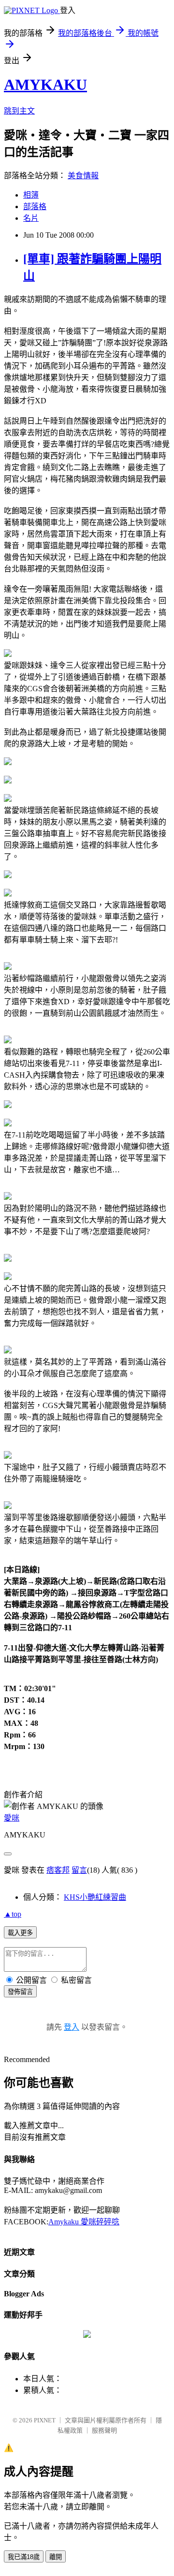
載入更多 (20, 1933)
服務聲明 (104, 2430)
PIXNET (45, 2420)
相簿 (31, 195)
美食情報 (83, 176)
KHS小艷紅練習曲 (95, 1897)
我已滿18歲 (24, 2557)
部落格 (35, 206)
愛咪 (12, 1818)
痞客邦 (58, 1870)
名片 (31, 218)
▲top (13, 1914)
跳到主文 (19, 111)
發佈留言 (20, 1992)
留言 (79, 1870)
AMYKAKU (45, 85)
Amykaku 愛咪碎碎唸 (84, 2222)
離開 (56, 2557)
